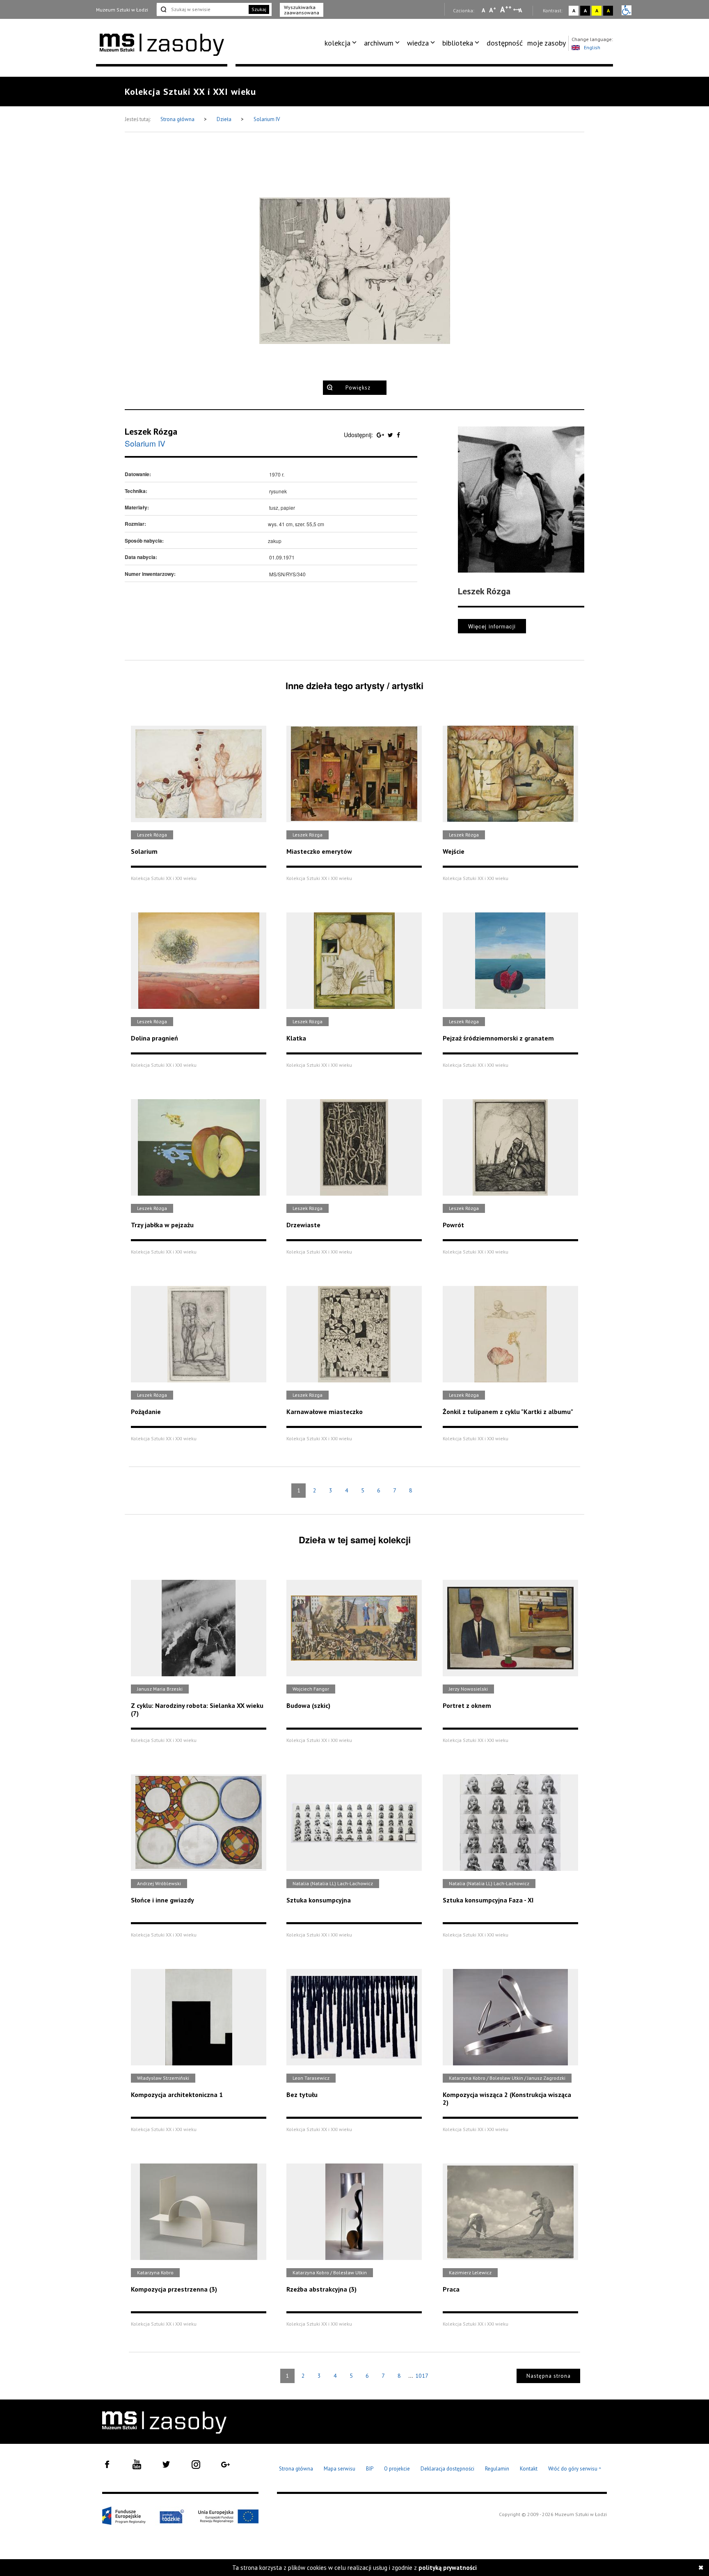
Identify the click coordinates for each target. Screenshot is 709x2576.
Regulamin (497, 2469)
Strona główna (178, 119)
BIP (370, 2469)
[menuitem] (342, 43)
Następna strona (549, 2376)
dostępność (505, 43)
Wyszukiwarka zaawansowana (302, 10)
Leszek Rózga (151, 431)
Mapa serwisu (340, 2469)
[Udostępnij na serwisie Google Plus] (381, 435)
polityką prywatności (448, 2568)
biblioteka (458, 43)
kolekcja (337, 43)
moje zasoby (547, 43)
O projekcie (397, 2469)
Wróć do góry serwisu (575, 2469)
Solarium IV (267, 119)
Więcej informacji (492, 626)
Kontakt (529, 2469)
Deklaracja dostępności (447, 2469)
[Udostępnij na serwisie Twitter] (391, 435)
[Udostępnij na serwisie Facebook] (398, 435)
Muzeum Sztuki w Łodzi (122, 10)
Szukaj (259, 9)
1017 (422, 2376)
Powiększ (358, 388)
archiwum (379, 43)
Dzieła (225, 119)
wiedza (418, 43)
